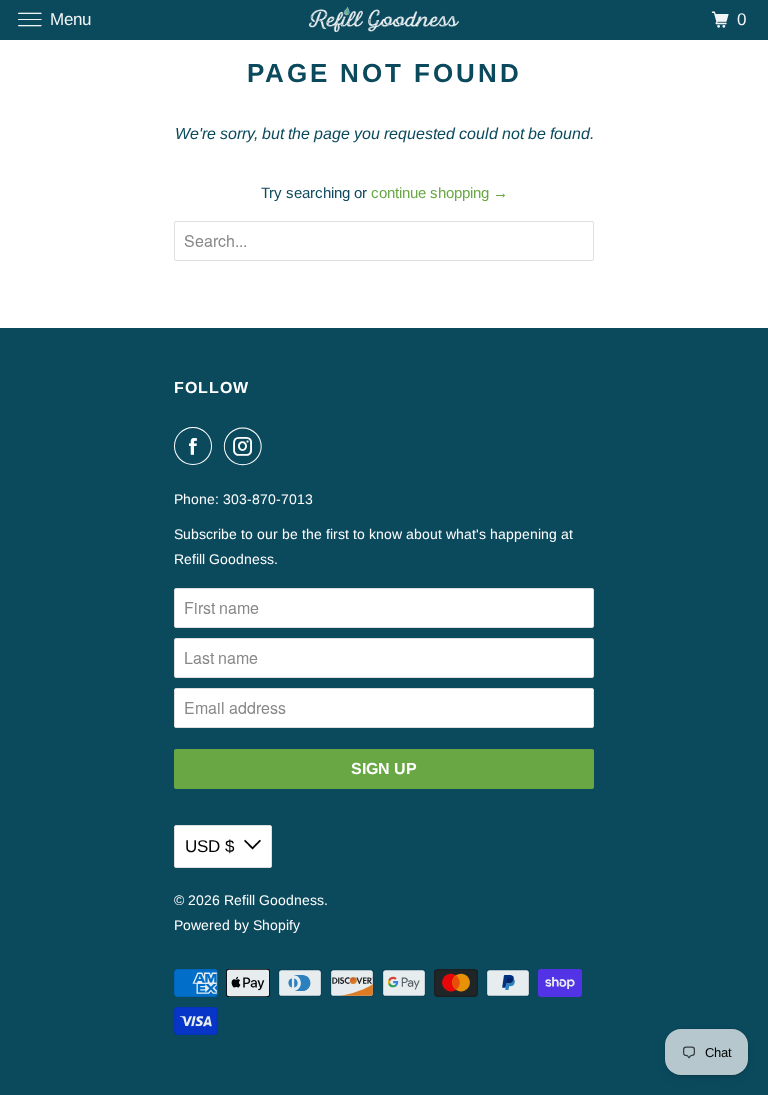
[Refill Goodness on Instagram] (247, 446)
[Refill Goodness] (384, 19)
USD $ (209, 846)
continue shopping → (439, 192)
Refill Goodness (274, 900)
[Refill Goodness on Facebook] (197, 446)
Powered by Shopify (237, 925)
